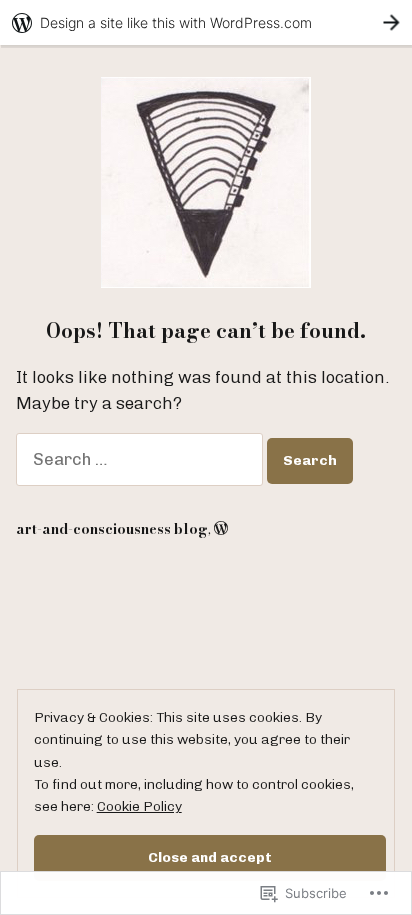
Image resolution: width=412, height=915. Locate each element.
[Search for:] (141, 459)
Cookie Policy (139, 806)
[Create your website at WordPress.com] (206, 22)
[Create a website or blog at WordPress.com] (221, 529)
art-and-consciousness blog (112, 529)
